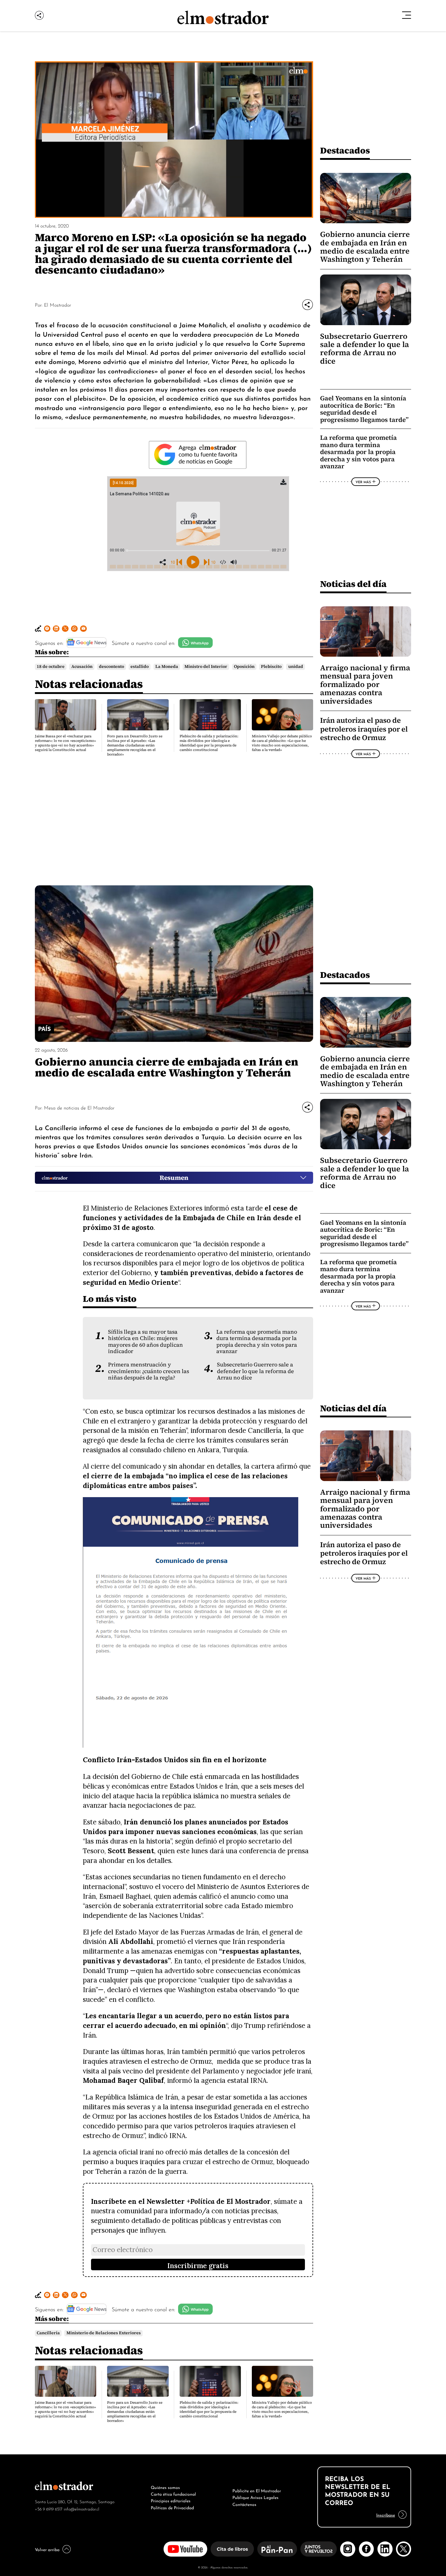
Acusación (82, 667)
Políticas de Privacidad (172, 2507)
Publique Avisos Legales (255, 2497)
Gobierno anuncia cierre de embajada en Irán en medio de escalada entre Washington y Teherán (365, 247)
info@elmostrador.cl (81, 2509)
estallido (140, 667)
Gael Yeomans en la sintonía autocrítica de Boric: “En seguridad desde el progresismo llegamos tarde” (364, 409)
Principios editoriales (171, 2500)
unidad (296, 667)
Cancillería (48, 2333)
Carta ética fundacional (173, 2494)
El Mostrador (57, 305)
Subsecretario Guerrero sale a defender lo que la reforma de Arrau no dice (365, 349)
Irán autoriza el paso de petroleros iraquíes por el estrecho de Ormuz (364, 729)
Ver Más (363, 482)
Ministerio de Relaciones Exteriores (104, 2333)
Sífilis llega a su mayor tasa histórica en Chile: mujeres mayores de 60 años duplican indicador (145, 1342)
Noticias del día (353, 584)
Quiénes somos (165, 2487)
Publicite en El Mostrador (257, 2490)
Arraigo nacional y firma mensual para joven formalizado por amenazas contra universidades (365, 684)
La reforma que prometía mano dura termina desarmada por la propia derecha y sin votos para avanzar (358, 452)
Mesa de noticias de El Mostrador (79, 1107)
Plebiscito (271, 667)
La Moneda (167, 667)
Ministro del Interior (206, 667)
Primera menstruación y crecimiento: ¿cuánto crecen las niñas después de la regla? (149, 1371)
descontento (111, 667)
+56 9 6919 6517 (49, 2509)
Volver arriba (47, 2549)
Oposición (244, 667)
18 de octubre (51, 667)
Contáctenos (244, 2504)
